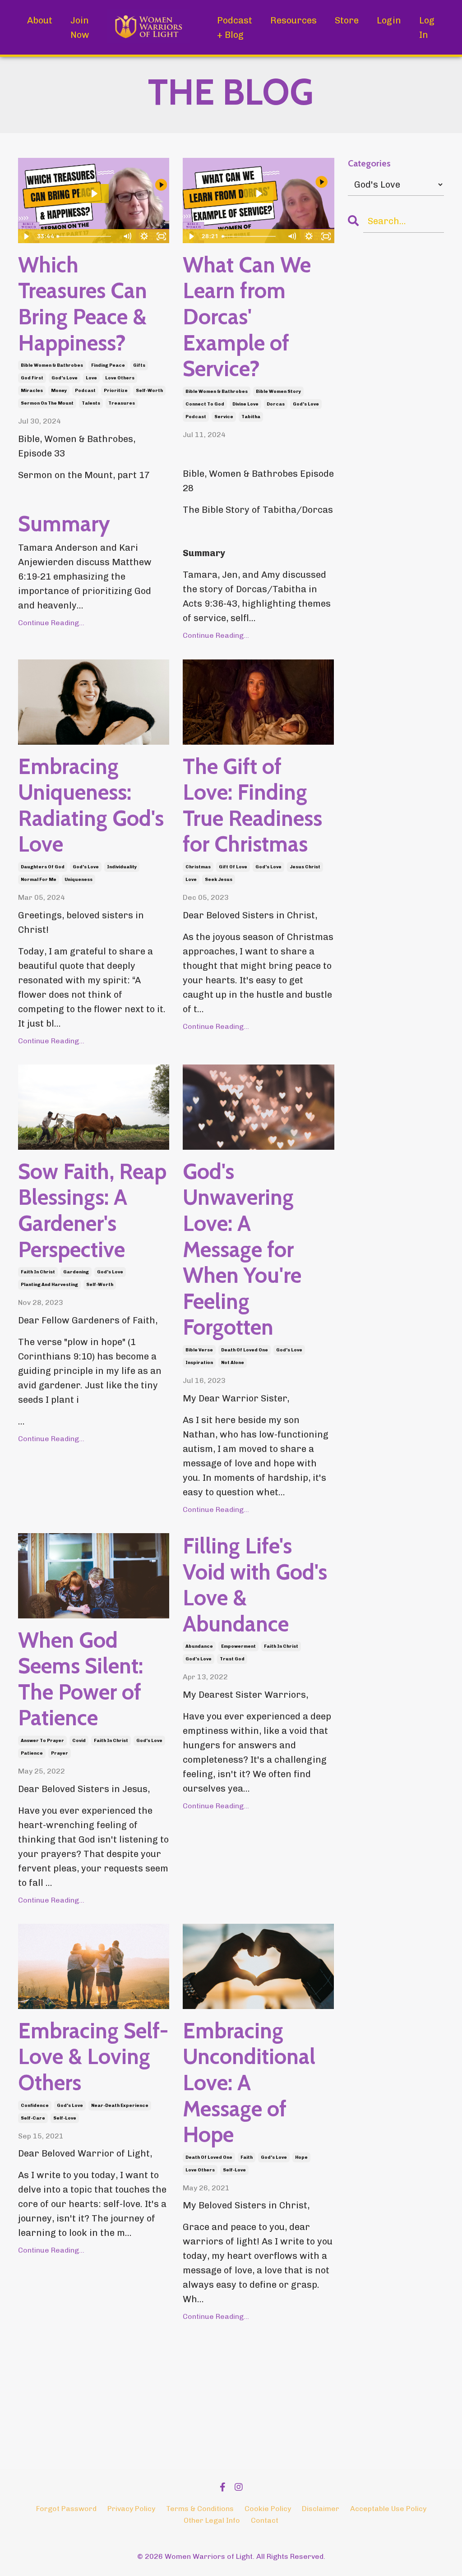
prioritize (116, 391)
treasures (122, 403)
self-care (33, 2118)
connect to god (205, 404)
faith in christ (38, 1272)
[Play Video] (26, 236)
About (40, 20)
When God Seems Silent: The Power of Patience (81, 1679)
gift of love (233, 867)
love (91, 378)
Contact (265, 2520)
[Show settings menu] (144, 236)
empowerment (238, 1646)
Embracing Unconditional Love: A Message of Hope (249, 2083)
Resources (293, 20)
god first (32, 378)
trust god (232, 1659)
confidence (35, 2106)
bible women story (278, 392)
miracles (32, 391)
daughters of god (43, 867)
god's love (65, 378)
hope (301, 2157)
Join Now (80, 28)
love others (120, 378)
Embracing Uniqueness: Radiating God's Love (91, 806)
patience (32, 1753)
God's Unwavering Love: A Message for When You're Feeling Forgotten (242, 1250)
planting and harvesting (49, 1285)
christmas (198, 867)
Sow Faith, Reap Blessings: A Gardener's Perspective (92, 1211)
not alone (233, 1363)
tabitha (251, 417)
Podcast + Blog (235, 28)
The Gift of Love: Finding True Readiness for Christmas (252, 806)
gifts (139, 365)
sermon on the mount (47, 403)
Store (347, 20)
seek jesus (219, 880)
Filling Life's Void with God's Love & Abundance (255, 1585)
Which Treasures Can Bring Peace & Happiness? (83, 304)
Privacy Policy (131, 2509)
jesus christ (305, 867)
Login (389, 20)
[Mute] (127, 236)
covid (79, 1741)
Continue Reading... (51, 623)
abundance (199, 1646)
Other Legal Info (212, 2520)
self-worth (149, 391)
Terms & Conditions (200, 2509)
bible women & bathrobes (52, 365)
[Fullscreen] (161, 236)
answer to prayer (42, 1741)
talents (91, 403)
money (59, 391)
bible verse (199, 1350)
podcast (85, 391)
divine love (245, 404)
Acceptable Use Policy (388, 2509)
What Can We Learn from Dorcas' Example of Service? (247, 317)
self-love (65, 2118)
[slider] (86, 236)
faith (247, 2157)
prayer (60, 1753)
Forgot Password (66, 2509)
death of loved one (245, 1350)
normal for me (39, 880)
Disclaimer (321, 2509)
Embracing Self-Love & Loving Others (93, 2057)
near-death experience (120, 2106)
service (224, 417)
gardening (76, 1272)
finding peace (108, 365)
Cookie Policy (268, 2509)
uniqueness (79, 880)
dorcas (276, 404)
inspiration (199, 1363)
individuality (122, 867)
